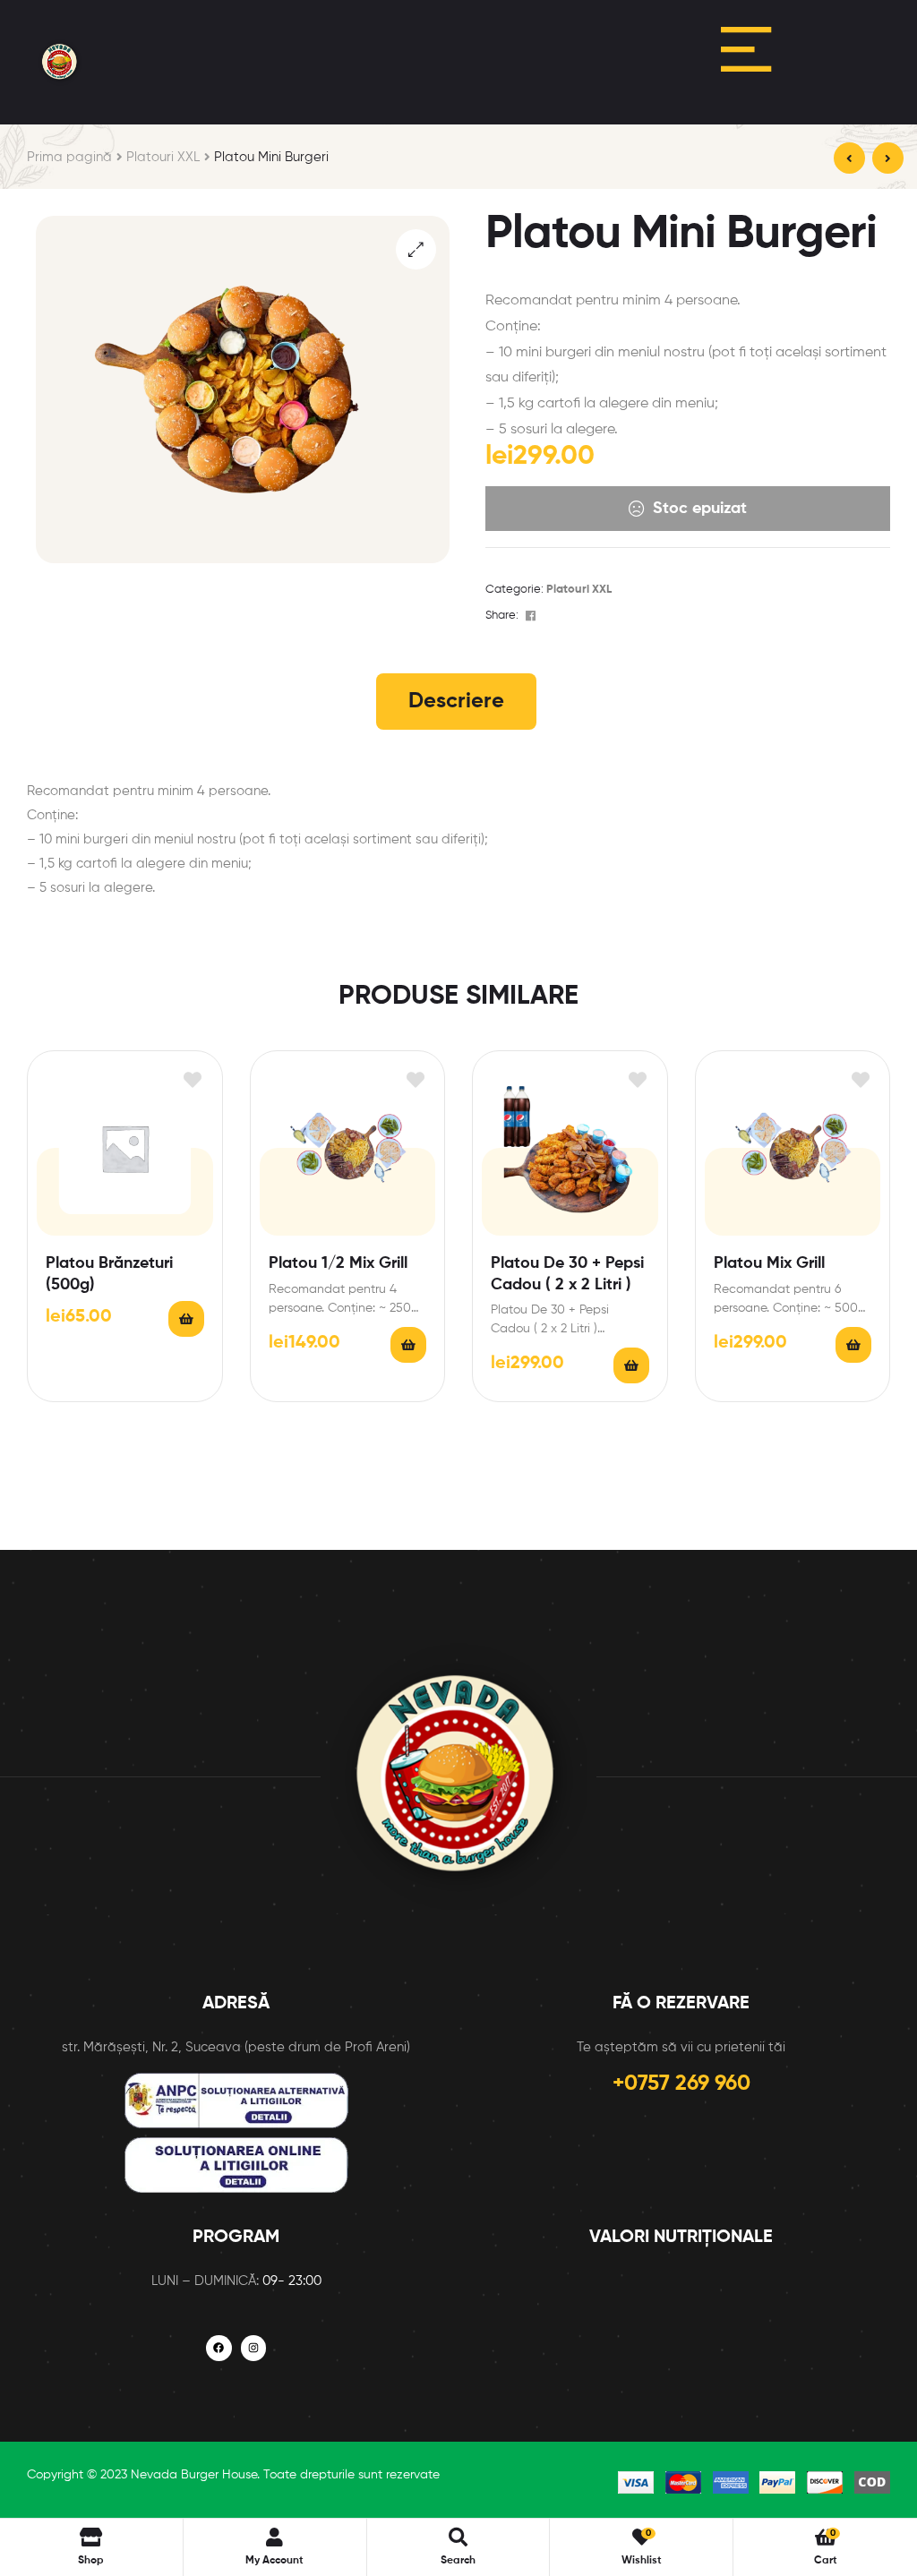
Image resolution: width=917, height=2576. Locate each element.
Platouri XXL (163, 157)
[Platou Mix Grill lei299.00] (849, 158)
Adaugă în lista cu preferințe (193, 1080)
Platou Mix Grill (769, 1263)
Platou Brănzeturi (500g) (109, 1274)
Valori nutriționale (681, 2238)
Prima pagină (69, 157)
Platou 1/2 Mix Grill (338, 1263)
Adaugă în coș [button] (186, 1319)
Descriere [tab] (456, 701)
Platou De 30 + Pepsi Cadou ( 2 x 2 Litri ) (567, 1274)
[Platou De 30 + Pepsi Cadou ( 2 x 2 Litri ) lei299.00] (888, 158)
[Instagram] (254, 2348)
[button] (416, 249)
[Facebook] (219, 2348)
